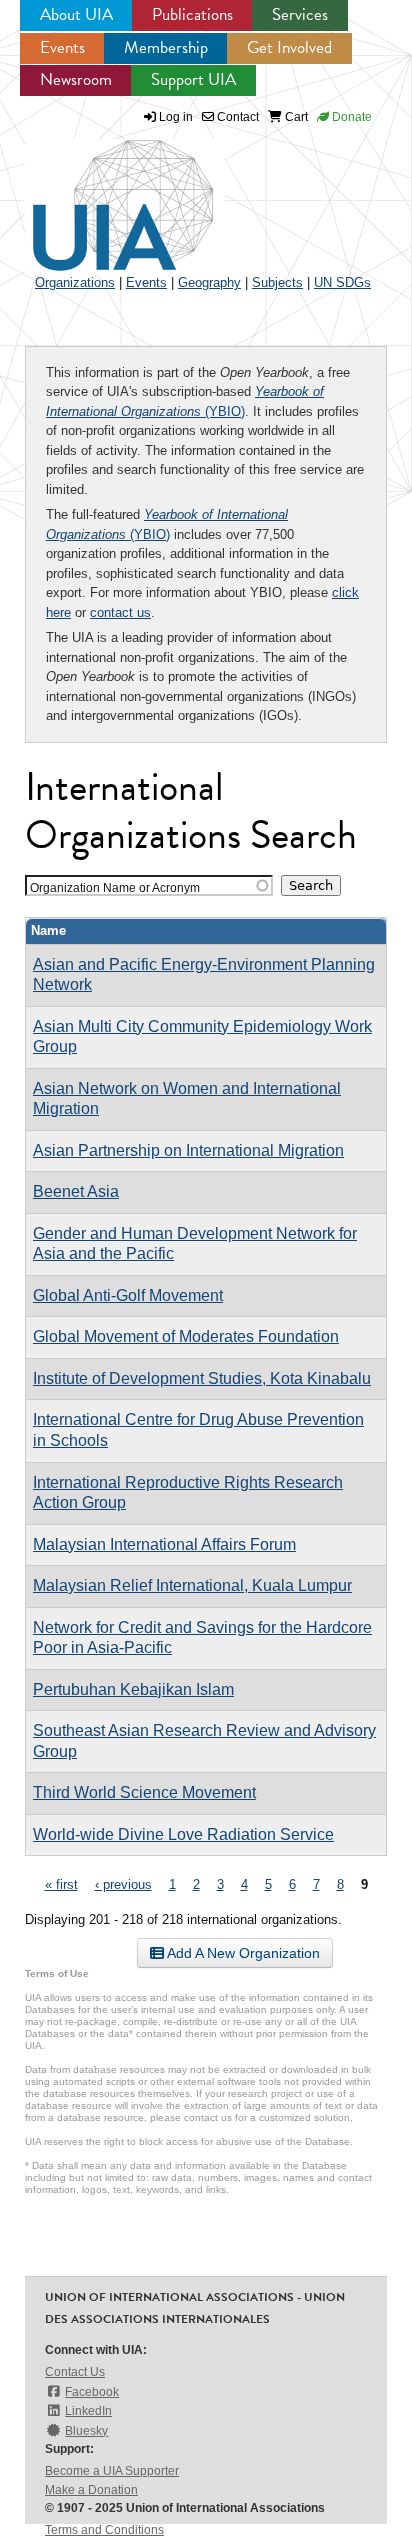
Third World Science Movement (144, 1792)
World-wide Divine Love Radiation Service (183, 1834)
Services (300, 14)
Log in (176, 117)
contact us (120, 612)
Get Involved (289, 47)
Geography (209, 282)
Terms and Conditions (104, 2530)
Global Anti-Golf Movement (128, 1295)
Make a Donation (91, 2490)
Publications (192, 14)
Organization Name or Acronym (115, 887)
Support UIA (193, 79)
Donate (350, 117)
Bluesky (86, 2431)
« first (61, 1884)
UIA (100, 194)
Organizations (75, 282)
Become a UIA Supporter (112, 2471)
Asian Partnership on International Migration (188, 1150)
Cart (295, 117)
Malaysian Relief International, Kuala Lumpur (192, 1585)
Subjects (277, 282)
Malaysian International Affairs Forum (164, 1544)
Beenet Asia (76, 1191)
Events (62, 47)
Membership (166, 47)
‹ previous (123, 1884)
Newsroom (76, 79)
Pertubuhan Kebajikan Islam (133, 1689)
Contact (236, 117)
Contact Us (75, 2372)
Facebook (92, 2392)
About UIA (76, 14)
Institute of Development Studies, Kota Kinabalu (202, 1378)
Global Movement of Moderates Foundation (186, 1336)
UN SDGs (342, 282)
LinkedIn (88, 2411)
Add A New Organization (242, 1953)
